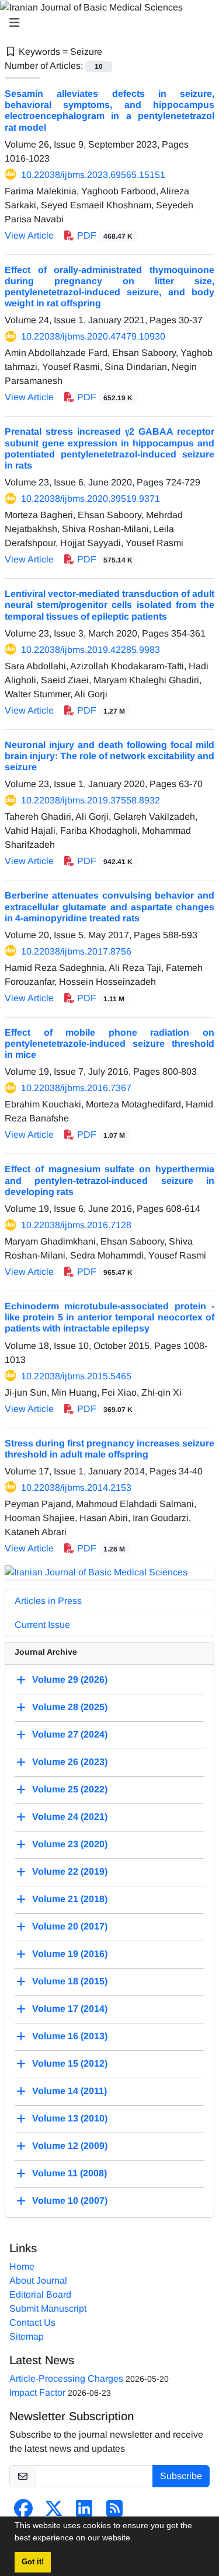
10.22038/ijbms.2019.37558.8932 (91, 800)
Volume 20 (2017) (70, 1926)
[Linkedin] (84, 2512)
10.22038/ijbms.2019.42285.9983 (91, 650)
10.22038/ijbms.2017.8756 (76, 951)
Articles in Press (48, 1601)
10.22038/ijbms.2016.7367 (76, 1088)
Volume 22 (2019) (70, 1871)
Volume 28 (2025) (70, 1707)
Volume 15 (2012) (70, 2063)
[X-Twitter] (54, 2512)
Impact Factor (37, 2393)
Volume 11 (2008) (69, 2173)
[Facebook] (23, 2512)
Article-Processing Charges (66, 2378)
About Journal (38, 2280)
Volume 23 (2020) (70, 1844)
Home (22, 2266)
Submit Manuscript (48, 2308)
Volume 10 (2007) (70, 2201)
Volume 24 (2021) (70, 1817)
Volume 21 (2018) (70, 1899)
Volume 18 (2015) (70, 1981)
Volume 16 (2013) (70, 2036)
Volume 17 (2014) (70, 2009)
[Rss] (114, 2512)
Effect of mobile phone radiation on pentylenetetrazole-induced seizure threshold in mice (109, 1044)
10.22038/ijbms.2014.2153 (76, 1488)
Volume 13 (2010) (70, 2118)
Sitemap (27, 2336)
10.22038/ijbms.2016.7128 (76, 1225)
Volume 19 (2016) (70, 1954)
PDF (104, 235)
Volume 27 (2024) (70, 1734)
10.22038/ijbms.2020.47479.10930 (93, 336)
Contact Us (32, 2322)
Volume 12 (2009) (70, 2146)
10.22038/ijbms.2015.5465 (76, 1376)
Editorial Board (40, 2294)
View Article (29, 235)
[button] (137, 2539)
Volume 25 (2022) (70, 1789)
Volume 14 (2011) (69, 2091)
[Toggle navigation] (106, 23)
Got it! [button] (33, 2562)
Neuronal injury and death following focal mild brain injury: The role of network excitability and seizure (109, 756)
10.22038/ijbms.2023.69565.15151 (93, 175)
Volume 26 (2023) (70, 1762)
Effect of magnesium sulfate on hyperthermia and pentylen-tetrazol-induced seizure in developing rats (109, 1180)
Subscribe (181, 2476)
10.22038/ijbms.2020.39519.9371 (91, 499)
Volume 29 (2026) (70, 1680)
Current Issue (42, 1625)
